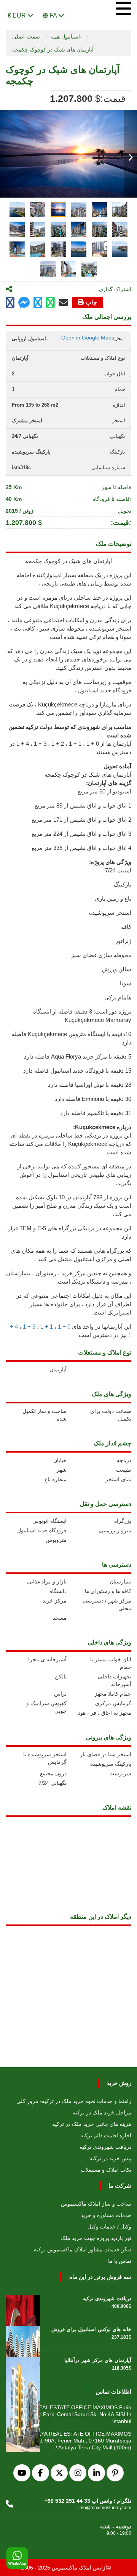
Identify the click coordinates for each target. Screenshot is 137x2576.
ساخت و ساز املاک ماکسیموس (96, 2204)
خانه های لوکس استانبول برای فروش (91, 2329)
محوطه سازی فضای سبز (101, 955)
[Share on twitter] (38, 303)
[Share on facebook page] (24, 303)
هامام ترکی (118, 997)
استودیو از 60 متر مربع (104, 791)
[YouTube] (22, 2473)
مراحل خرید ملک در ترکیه (102, 2113)
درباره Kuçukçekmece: (102, 1127)
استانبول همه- (66, 37)
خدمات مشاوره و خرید (106, 2215)
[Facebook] (41, 2473)
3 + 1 (29, 1327)
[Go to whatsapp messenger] (50, 303)
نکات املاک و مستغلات (106, 2170)
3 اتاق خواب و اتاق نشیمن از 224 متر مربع (81, 834)
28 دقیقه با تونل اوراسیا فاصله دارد (90, 1085)
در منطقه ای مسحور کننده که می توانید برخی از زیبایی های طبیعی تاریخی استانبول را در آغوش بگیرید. (74, 1175)
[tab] (17, 209)
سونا (126, 983)
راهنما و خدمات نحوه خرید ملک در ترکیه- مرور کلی (74, 2101)
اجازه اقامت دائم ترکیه (106, 2135)
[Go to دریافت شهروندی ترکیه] (23, 2304)
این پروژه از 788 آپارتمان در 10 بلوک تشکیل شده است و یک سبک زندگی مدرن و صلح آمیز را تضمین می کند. (72, 1206)
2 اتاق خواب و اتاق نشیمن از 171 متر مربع (81, 820)
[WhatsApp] (17, 2558)
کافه (126, 927)
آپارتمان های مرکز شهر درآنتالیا (98, 2360)
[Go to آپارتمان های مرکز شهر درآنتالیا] (23, 2366)
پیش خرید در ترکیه (110, 2158)
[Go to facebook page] (10, 303)
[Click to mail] (63, 302)
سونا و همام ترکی (109, 637)
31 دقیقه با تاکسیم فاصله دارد (96, 1113)
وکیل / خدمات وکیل (109, 2227)
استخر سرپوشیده (110, 913)
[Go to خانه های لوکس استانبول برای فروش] (23, 2335)
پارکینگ (123, 884)
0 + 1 (64, 1327)
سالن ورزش (117, 969)
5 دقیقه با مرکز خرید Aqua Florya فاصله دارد (78, 1056)
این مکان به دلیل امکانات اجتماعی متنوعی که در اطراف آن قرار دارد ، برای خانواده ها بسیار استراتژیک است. (74, 1304)
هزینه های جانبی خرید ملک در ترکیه (92, 2124)
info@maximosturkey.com (105, 2508)
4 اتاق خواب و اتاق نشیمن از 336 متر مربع (81, 848)
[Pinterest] (115, 2473)
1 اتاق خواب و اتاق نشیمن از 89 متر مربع (83, 805)
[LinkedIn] (96, 2473)
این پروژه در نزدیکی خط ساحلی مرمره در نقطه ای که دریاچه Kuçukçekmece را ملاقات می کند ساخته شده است (70, 1144)
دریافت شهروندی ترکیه (105, 2147)
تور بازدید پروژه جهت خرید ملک (96, 2238)
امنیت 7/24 (118, 870)
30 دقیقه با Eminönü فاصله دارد (93, 1099)
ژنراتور (123, 941)
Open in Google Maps (88, 338)
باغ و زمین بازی (113, 899)
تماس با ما (120, 2261)
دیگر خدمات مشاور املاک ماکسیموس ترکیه (83, 2249)
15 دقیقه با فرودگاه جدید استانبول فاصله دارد (77, 1071)
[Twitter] (59, 2473)
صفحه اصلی (26, 37)
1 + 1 (47, 1327)
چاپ (91, 302)
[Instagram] (78, 2473)
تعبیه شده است (68, 637)
